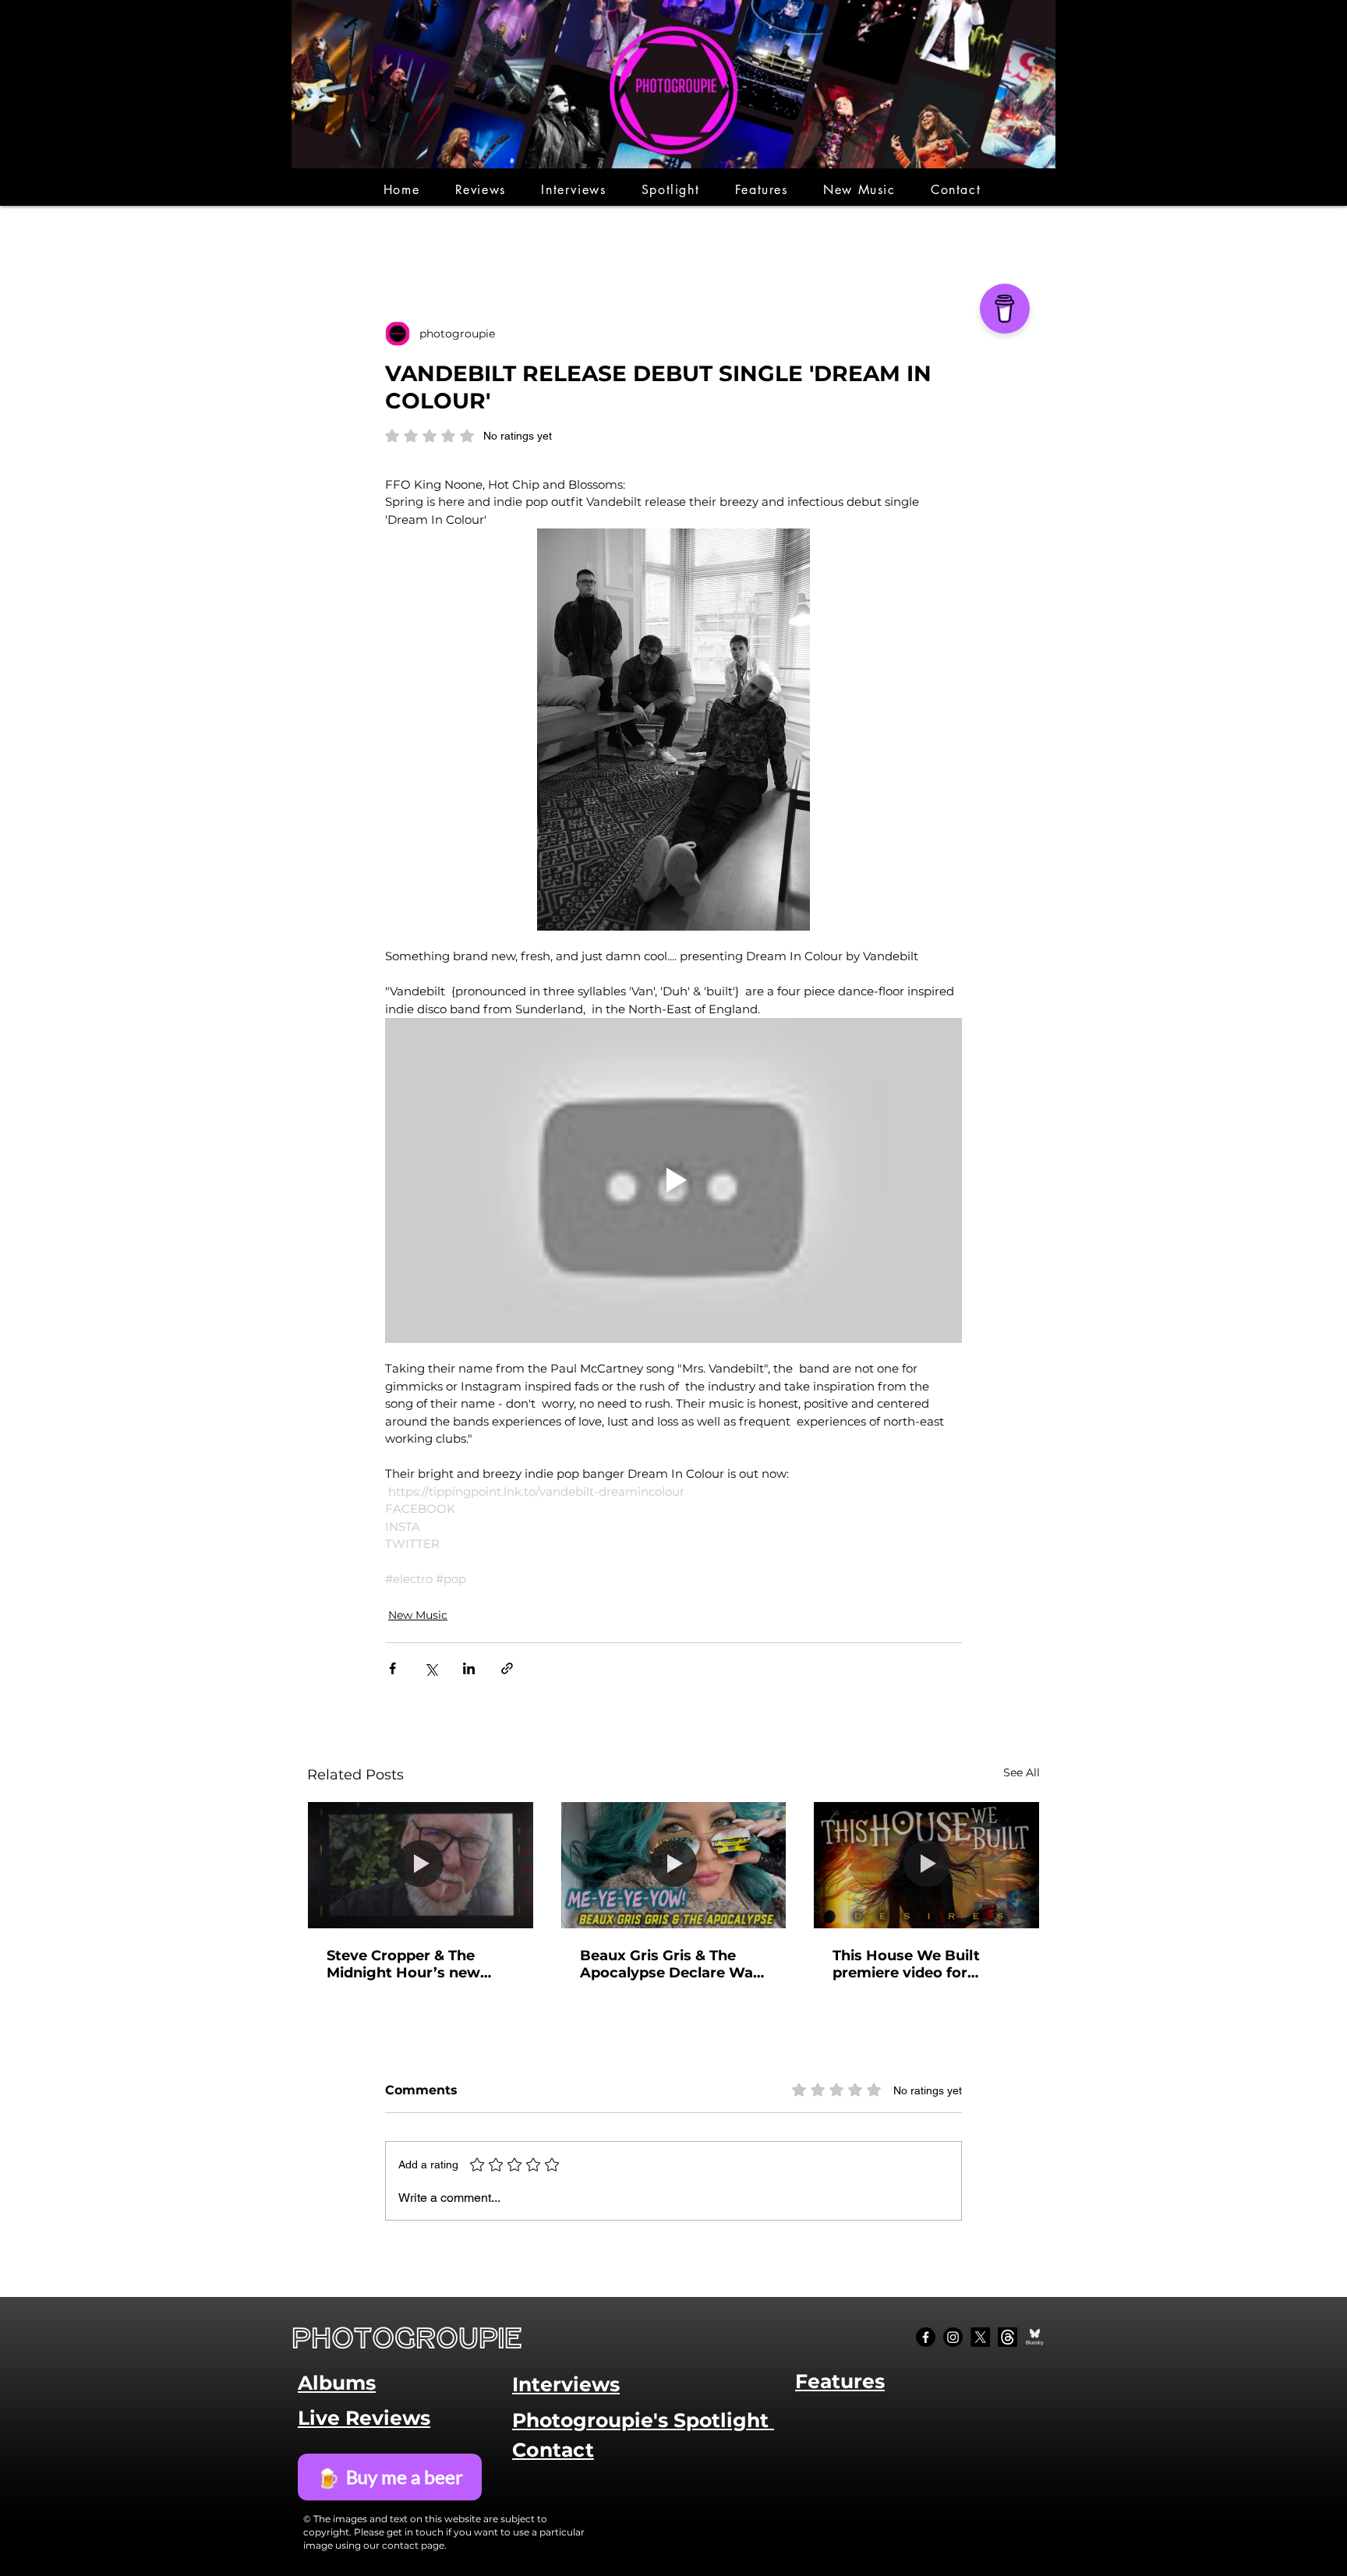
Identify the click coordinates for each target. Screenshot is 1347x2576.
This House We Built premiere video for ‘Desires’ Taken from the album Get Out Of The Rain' (922, 1964)
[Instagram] (953, 2337)
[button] (481, 190)
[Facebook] (926, 2337)
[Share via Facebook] (392, 1668)
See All (1022, 1772)
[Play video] (673, 1180)
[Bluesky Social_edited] (1035, 2337)
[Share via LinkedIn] (469, 1668)
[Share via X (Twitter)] (431, 1668)
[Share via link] (507, 1668)
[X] (980, 2337)
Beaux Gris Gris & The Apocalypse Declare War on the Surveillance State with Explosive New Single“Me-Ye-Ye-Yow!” (670, 1964)
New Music (418, 1615)
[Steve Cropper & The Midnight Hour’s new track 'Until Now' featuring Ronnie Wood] (421, 1865)
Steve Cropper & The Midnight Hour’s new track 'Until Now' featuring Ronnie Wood (412, 1964)
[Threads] (1008, 2337)
